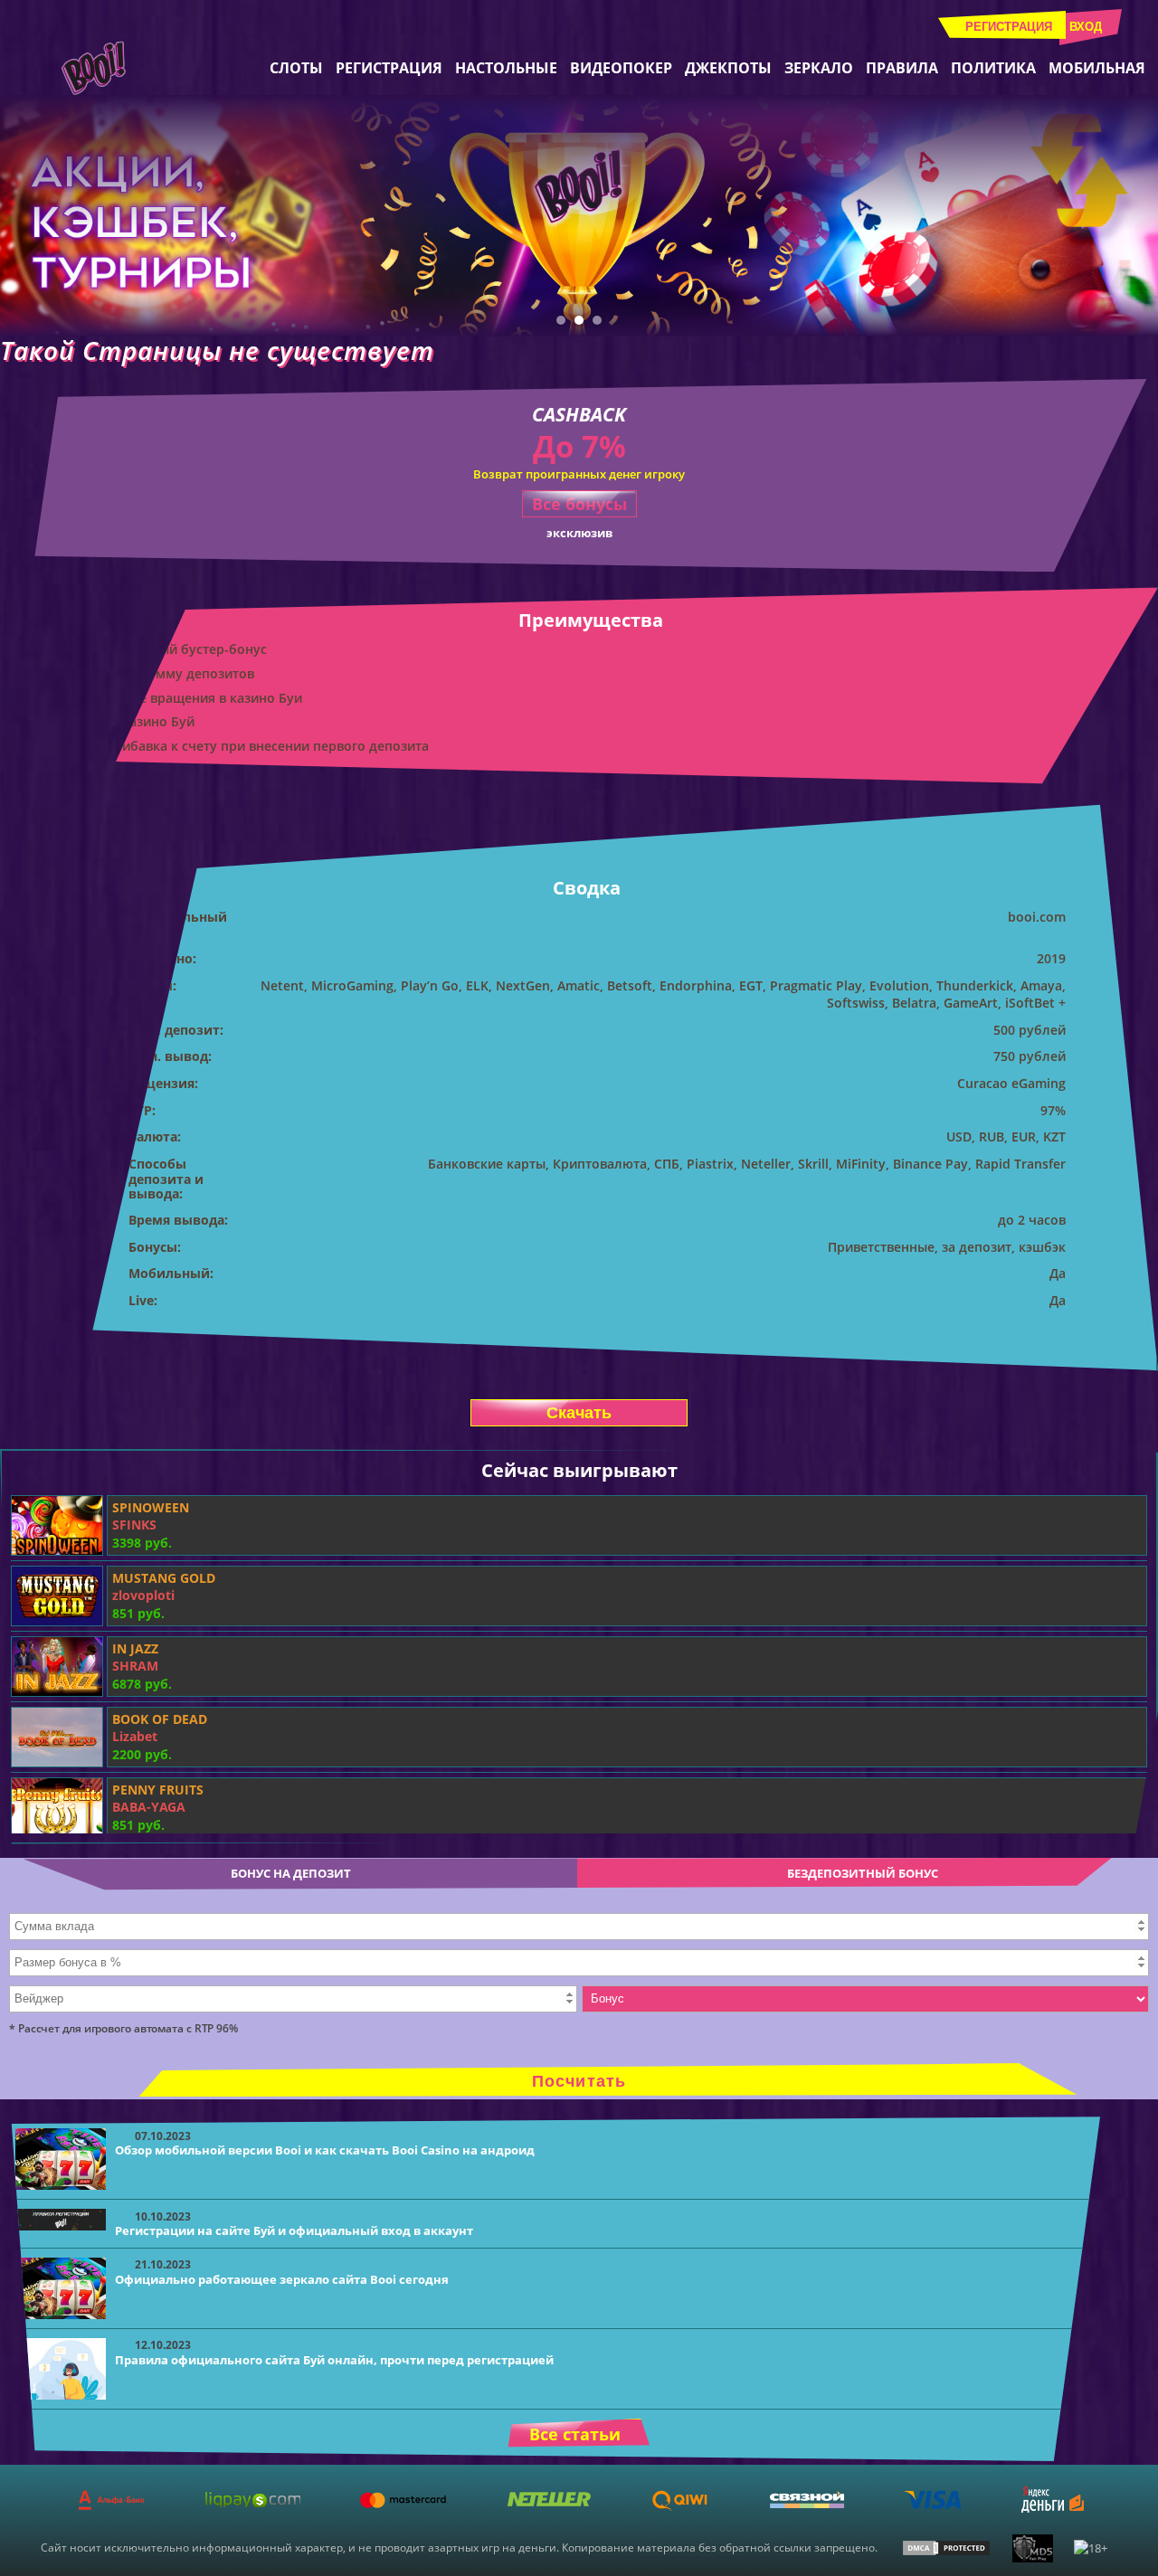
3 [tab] (597, 320)
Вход (1086, 27)
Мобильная (1097, 68)
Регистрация (1009, 27)
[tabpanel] (579, 216)
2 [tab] (579, 320)
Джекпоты (728, 68)
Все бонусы (579, 504)
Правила (902, 68)
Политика (993, 68)
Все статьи (575, 2434)
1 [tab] (561, 320)
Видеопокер (621, 68)
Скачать (579, 1413)
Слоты (296, 68)
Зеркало (819, 68)
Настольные (506, 68)
